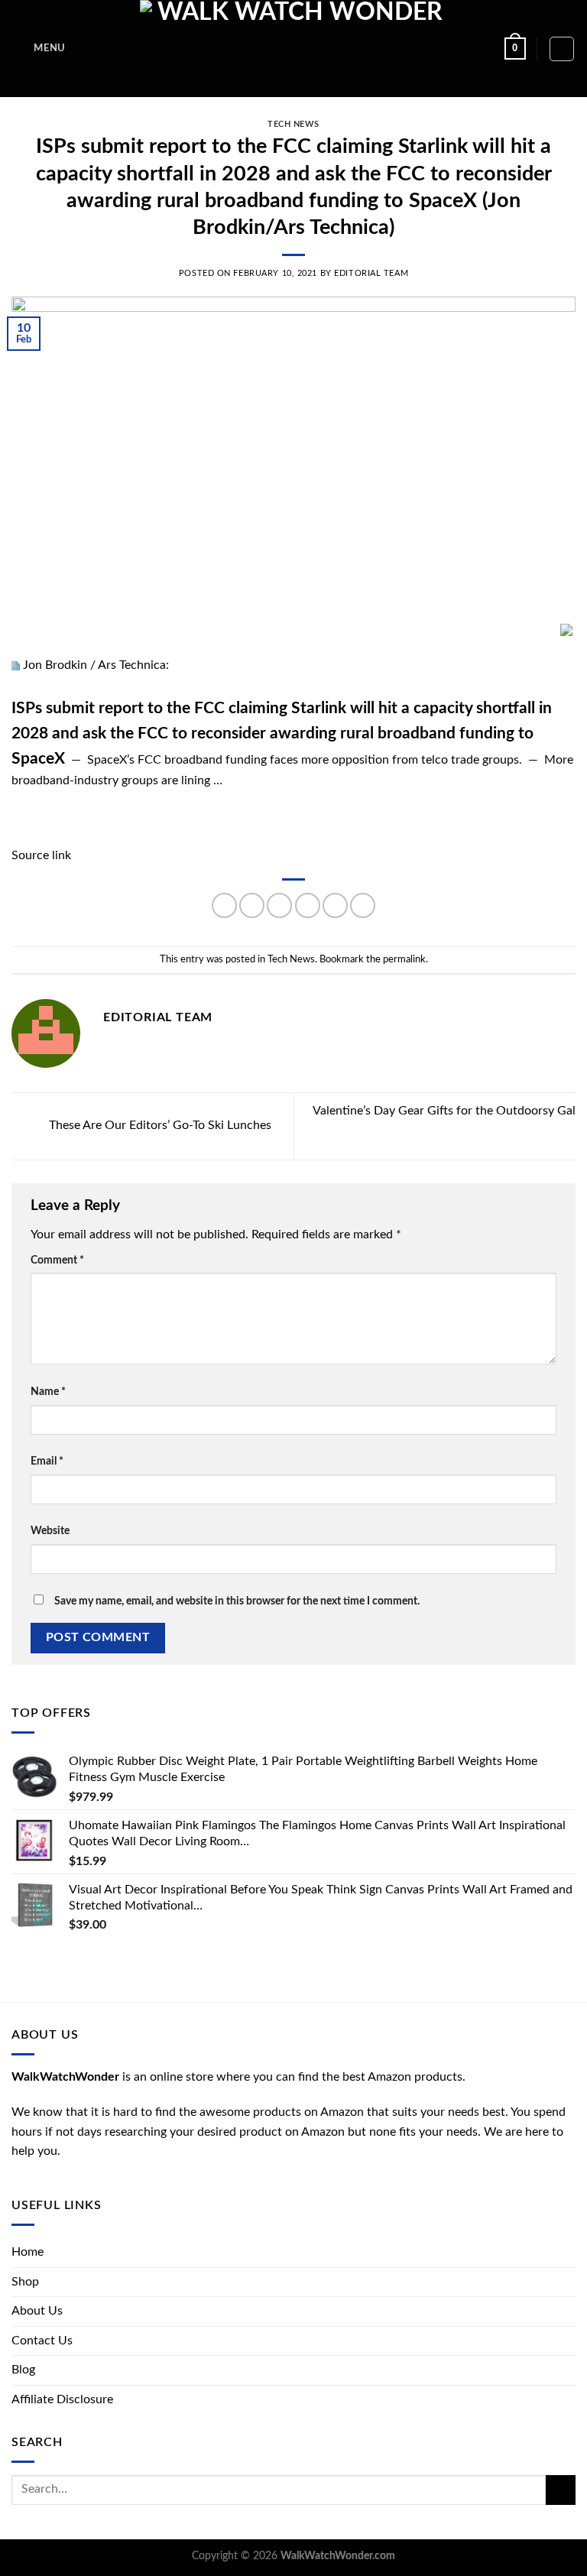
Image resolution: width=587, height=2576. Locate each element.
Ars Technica (132, 665)
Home (28, 2252)
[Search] (562, 49)
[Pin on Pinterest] (335, 905)
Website (50, 1531)
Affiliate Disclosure (62, 2399)
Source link (41, 855)
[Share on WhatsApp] (224, 905)
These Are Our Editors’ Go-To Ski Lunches (159, 1125)
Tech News (293, 124)
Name (48, 1392)
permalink (404, 959)
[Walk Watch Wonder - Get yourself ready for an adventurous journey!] (294, 49)
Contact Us (42, 2341)
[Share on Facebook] (252, 905)
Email (47, 1461)
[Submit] (561, 2490)
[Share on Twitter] (279, 905)
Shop (25, 2282)
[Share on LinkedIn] (363, 905)
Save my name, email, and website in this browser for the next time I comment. (237, 1601)
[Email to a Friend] (308, 905)
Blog (23, 2370)
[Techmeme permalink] (16, 665)
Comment (57, 1260)
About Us (37, 2311)
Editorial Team (371, 273)
